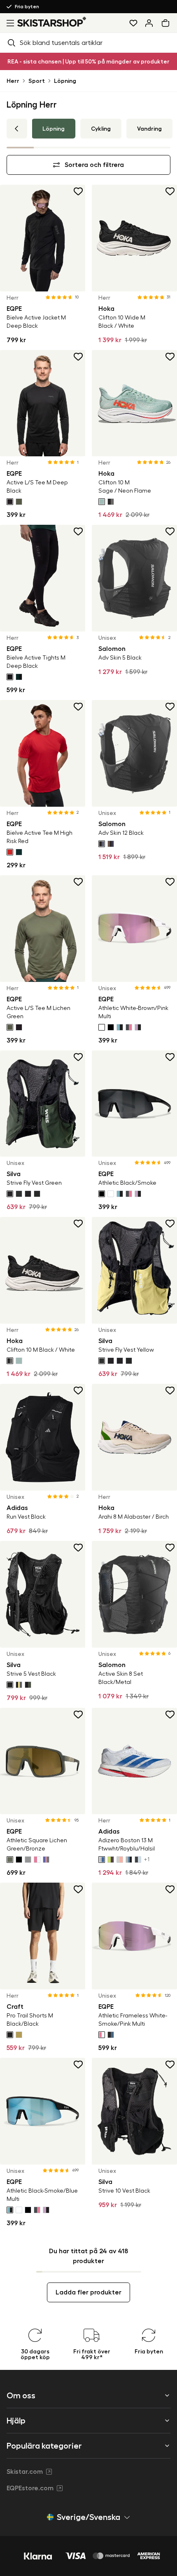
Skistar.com (25, 2472)
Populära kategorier (44, 2446)
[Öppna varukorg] (167, 23)
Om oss (21, 2395)
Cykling (101, 129)
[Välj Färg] (10, 502)
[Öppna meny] (9, 23)
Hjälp (16, 2421)
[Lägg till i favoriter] (79, 191)
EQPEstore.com (30, 2488)
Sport (37, 81)
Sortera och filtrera (94, 165)
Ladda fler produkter (88, 2292)
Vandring (149, 129)
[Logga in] (149, 23)
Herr (13, 81)
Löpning (65, 81)
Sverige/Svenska (88, 2517)
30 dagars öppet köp (40, 7)
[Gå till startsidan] (52, 22)
